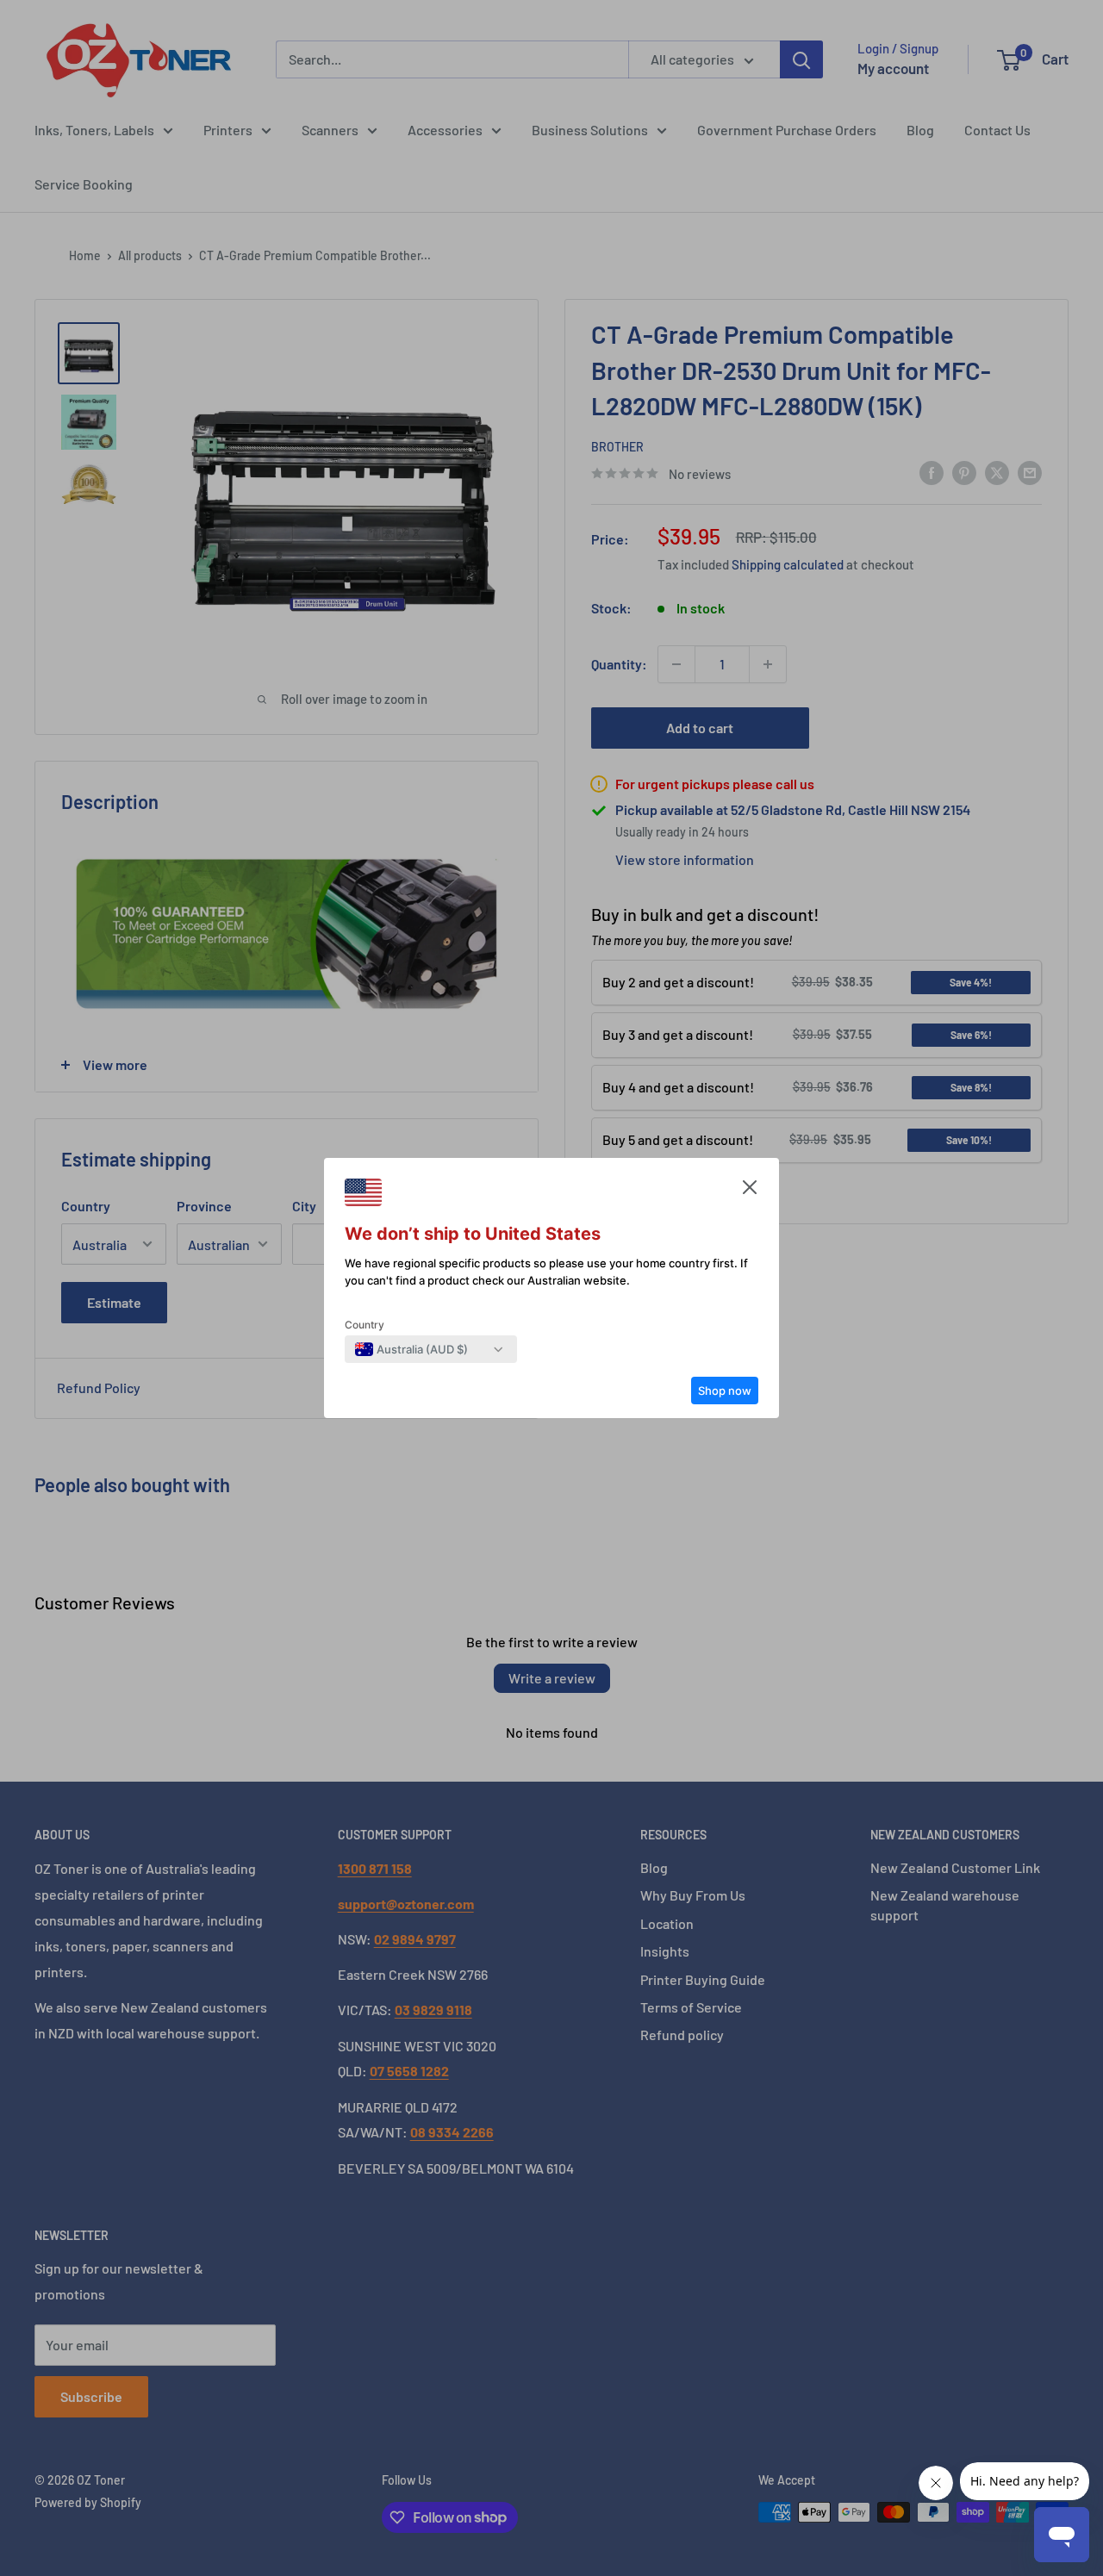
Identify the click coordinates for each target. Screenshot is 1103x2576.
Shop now (725, 1391)
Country (365, 1325)
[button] (750, 1192)
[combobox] (411, 1349)
